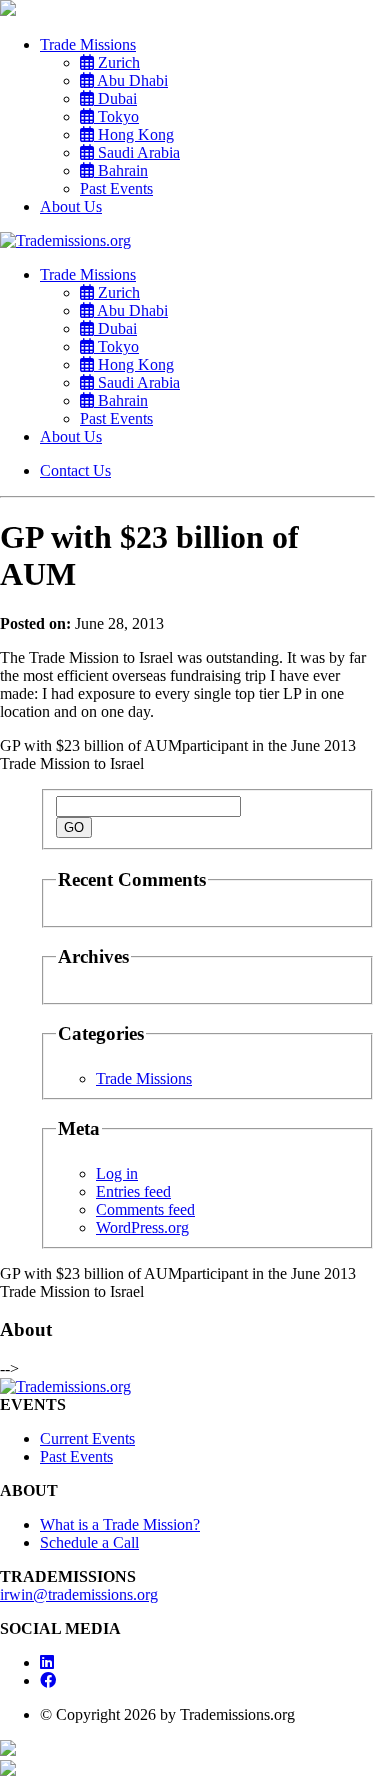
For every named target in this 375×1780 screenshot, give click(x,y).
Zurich (117, 62)
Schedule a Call (89, 1542)
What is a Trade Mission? (120, 1524)
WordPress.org (142, 1227)
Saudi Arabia (137, 152)
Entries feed (133, 1191)
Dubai (115, 98)
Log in (117, 1173)
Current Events (87, 1438)
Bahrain (121, 170)
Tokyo (116, 116)
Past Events (116, 188)
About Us (71, 206)
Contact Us (75, 470)
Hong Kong (134, 134)
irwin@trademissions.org (79, 1594)
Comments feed (145, 1209)
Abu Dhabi (131, 80)
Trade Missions (88, 44)
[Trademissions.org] (65, 240)
